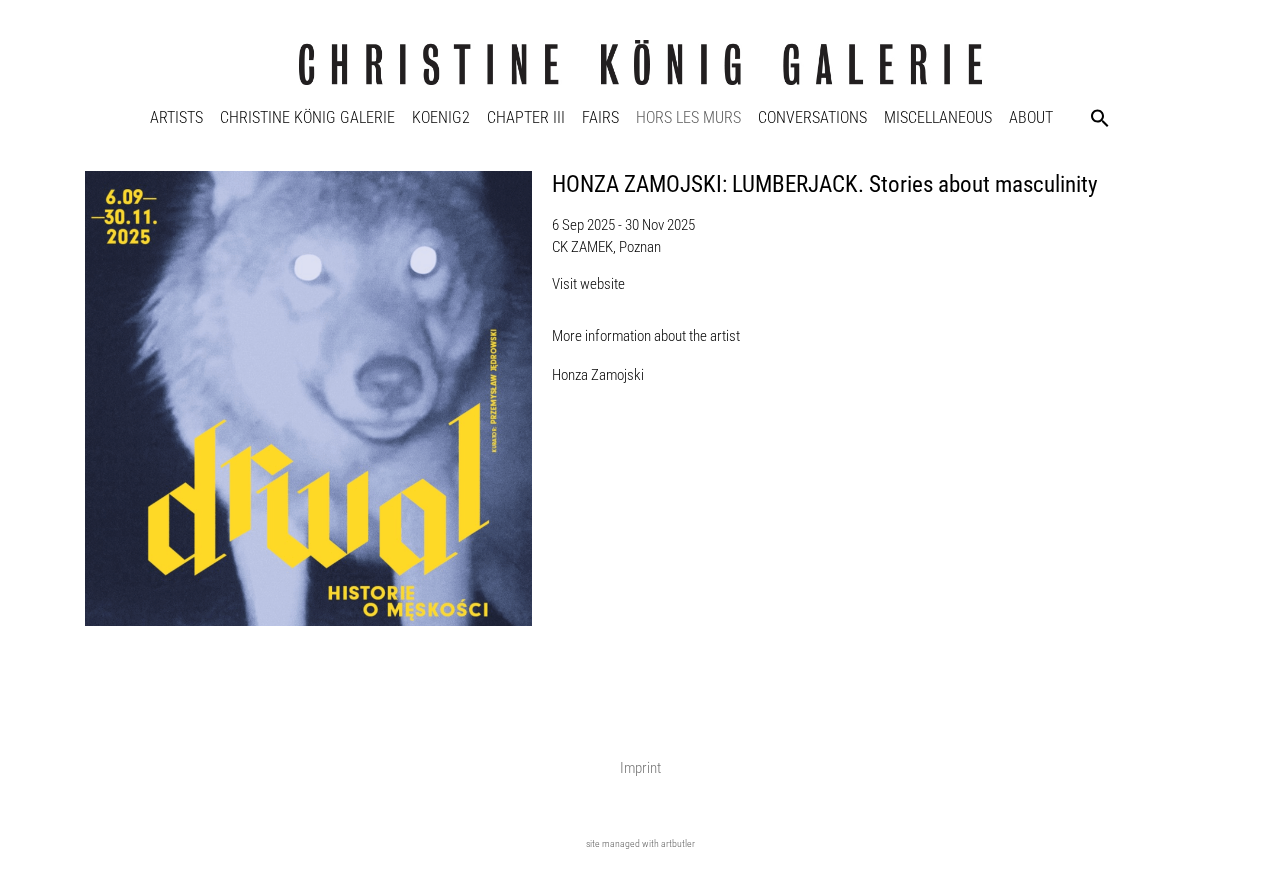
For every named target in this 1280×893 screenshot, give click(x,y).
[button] (1100, 118)
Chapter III (526, 117)
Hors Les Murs (688, 117)
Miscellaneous (938, 117)
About (1031, 117)
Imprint (640, 768)
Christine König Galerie (307, 117)
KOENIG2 (441, 117)
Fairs (600, 117)
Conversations (812, 117)
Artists (176, 117)
